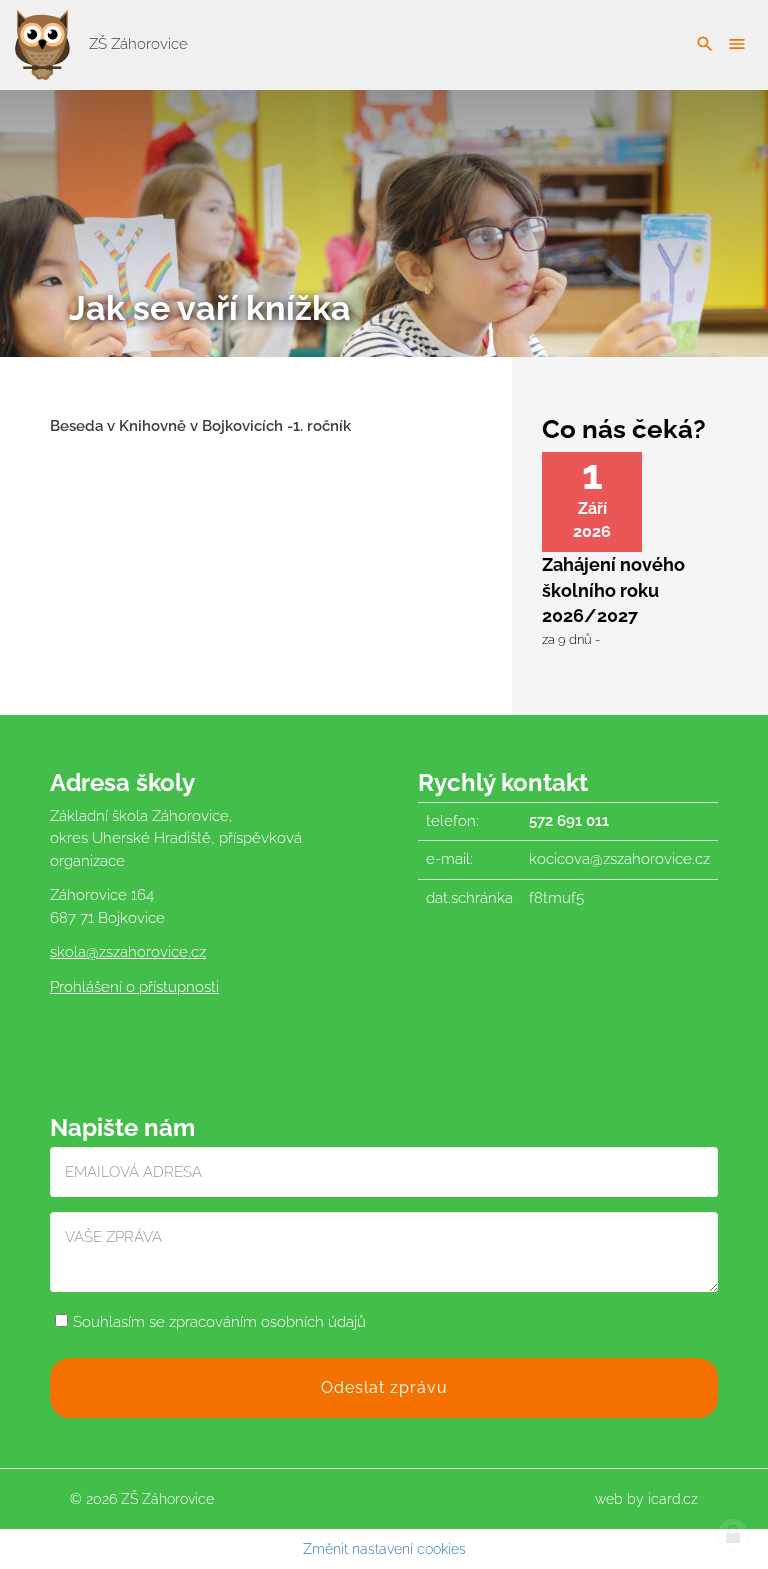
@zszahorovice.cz (146, 952)
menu (737, 44)
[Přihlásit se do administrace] (733, 1534)
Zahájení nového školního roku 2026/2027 (613, 590)
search (705, 44)
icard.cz (673, 1499)
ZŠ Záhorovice (136, 44)
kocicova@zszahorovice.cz (619, 859)
